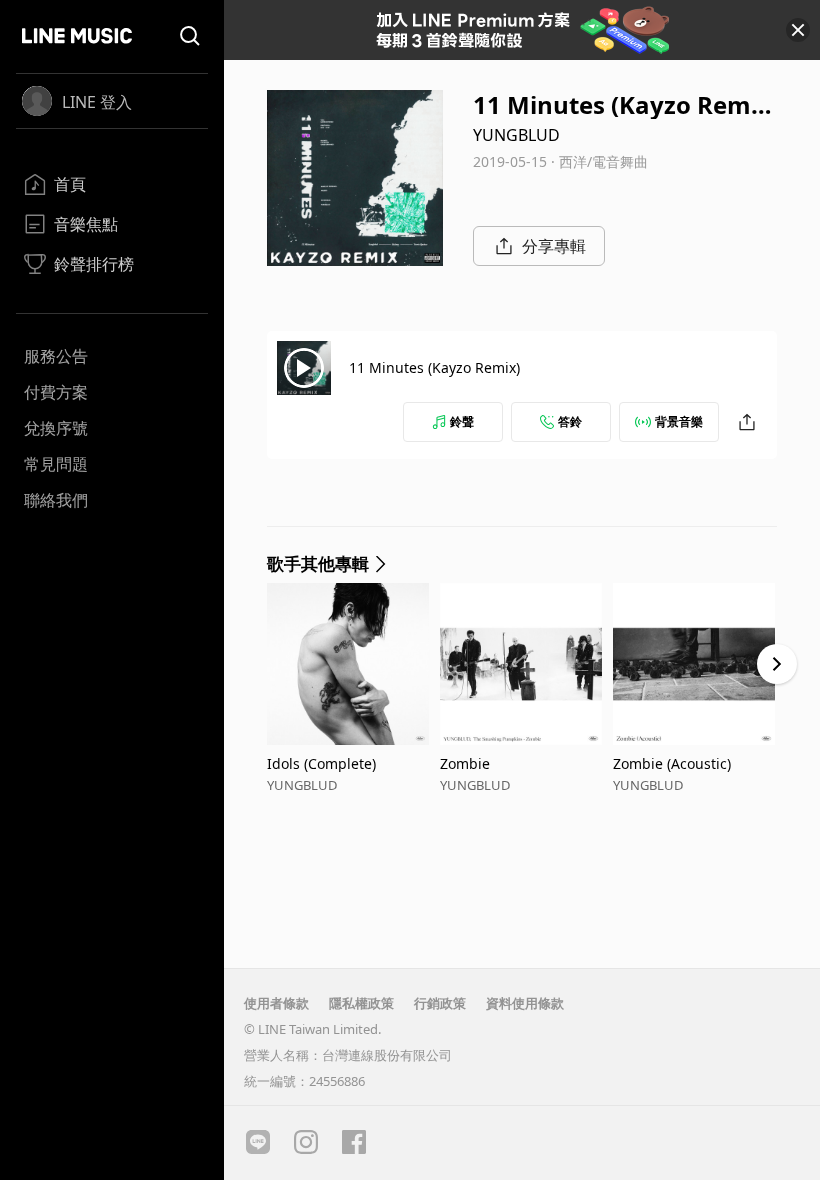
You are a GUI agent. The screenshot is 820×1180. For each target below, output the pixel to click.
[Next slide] (777, 664)
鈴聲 (462, 421)
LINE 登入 (97, 102)
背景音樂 (679, 421)
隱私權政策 (361, 1003)
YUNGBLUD (516, 135)
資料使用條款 (525, 1003)
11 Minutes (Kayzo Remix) (434, 367)
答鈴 (570, 421)
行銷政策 (440, 1003)
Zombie (465, 763)
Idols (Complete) (321, 763)
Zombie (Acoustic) (672, 763)
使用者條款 (276, 1003)
